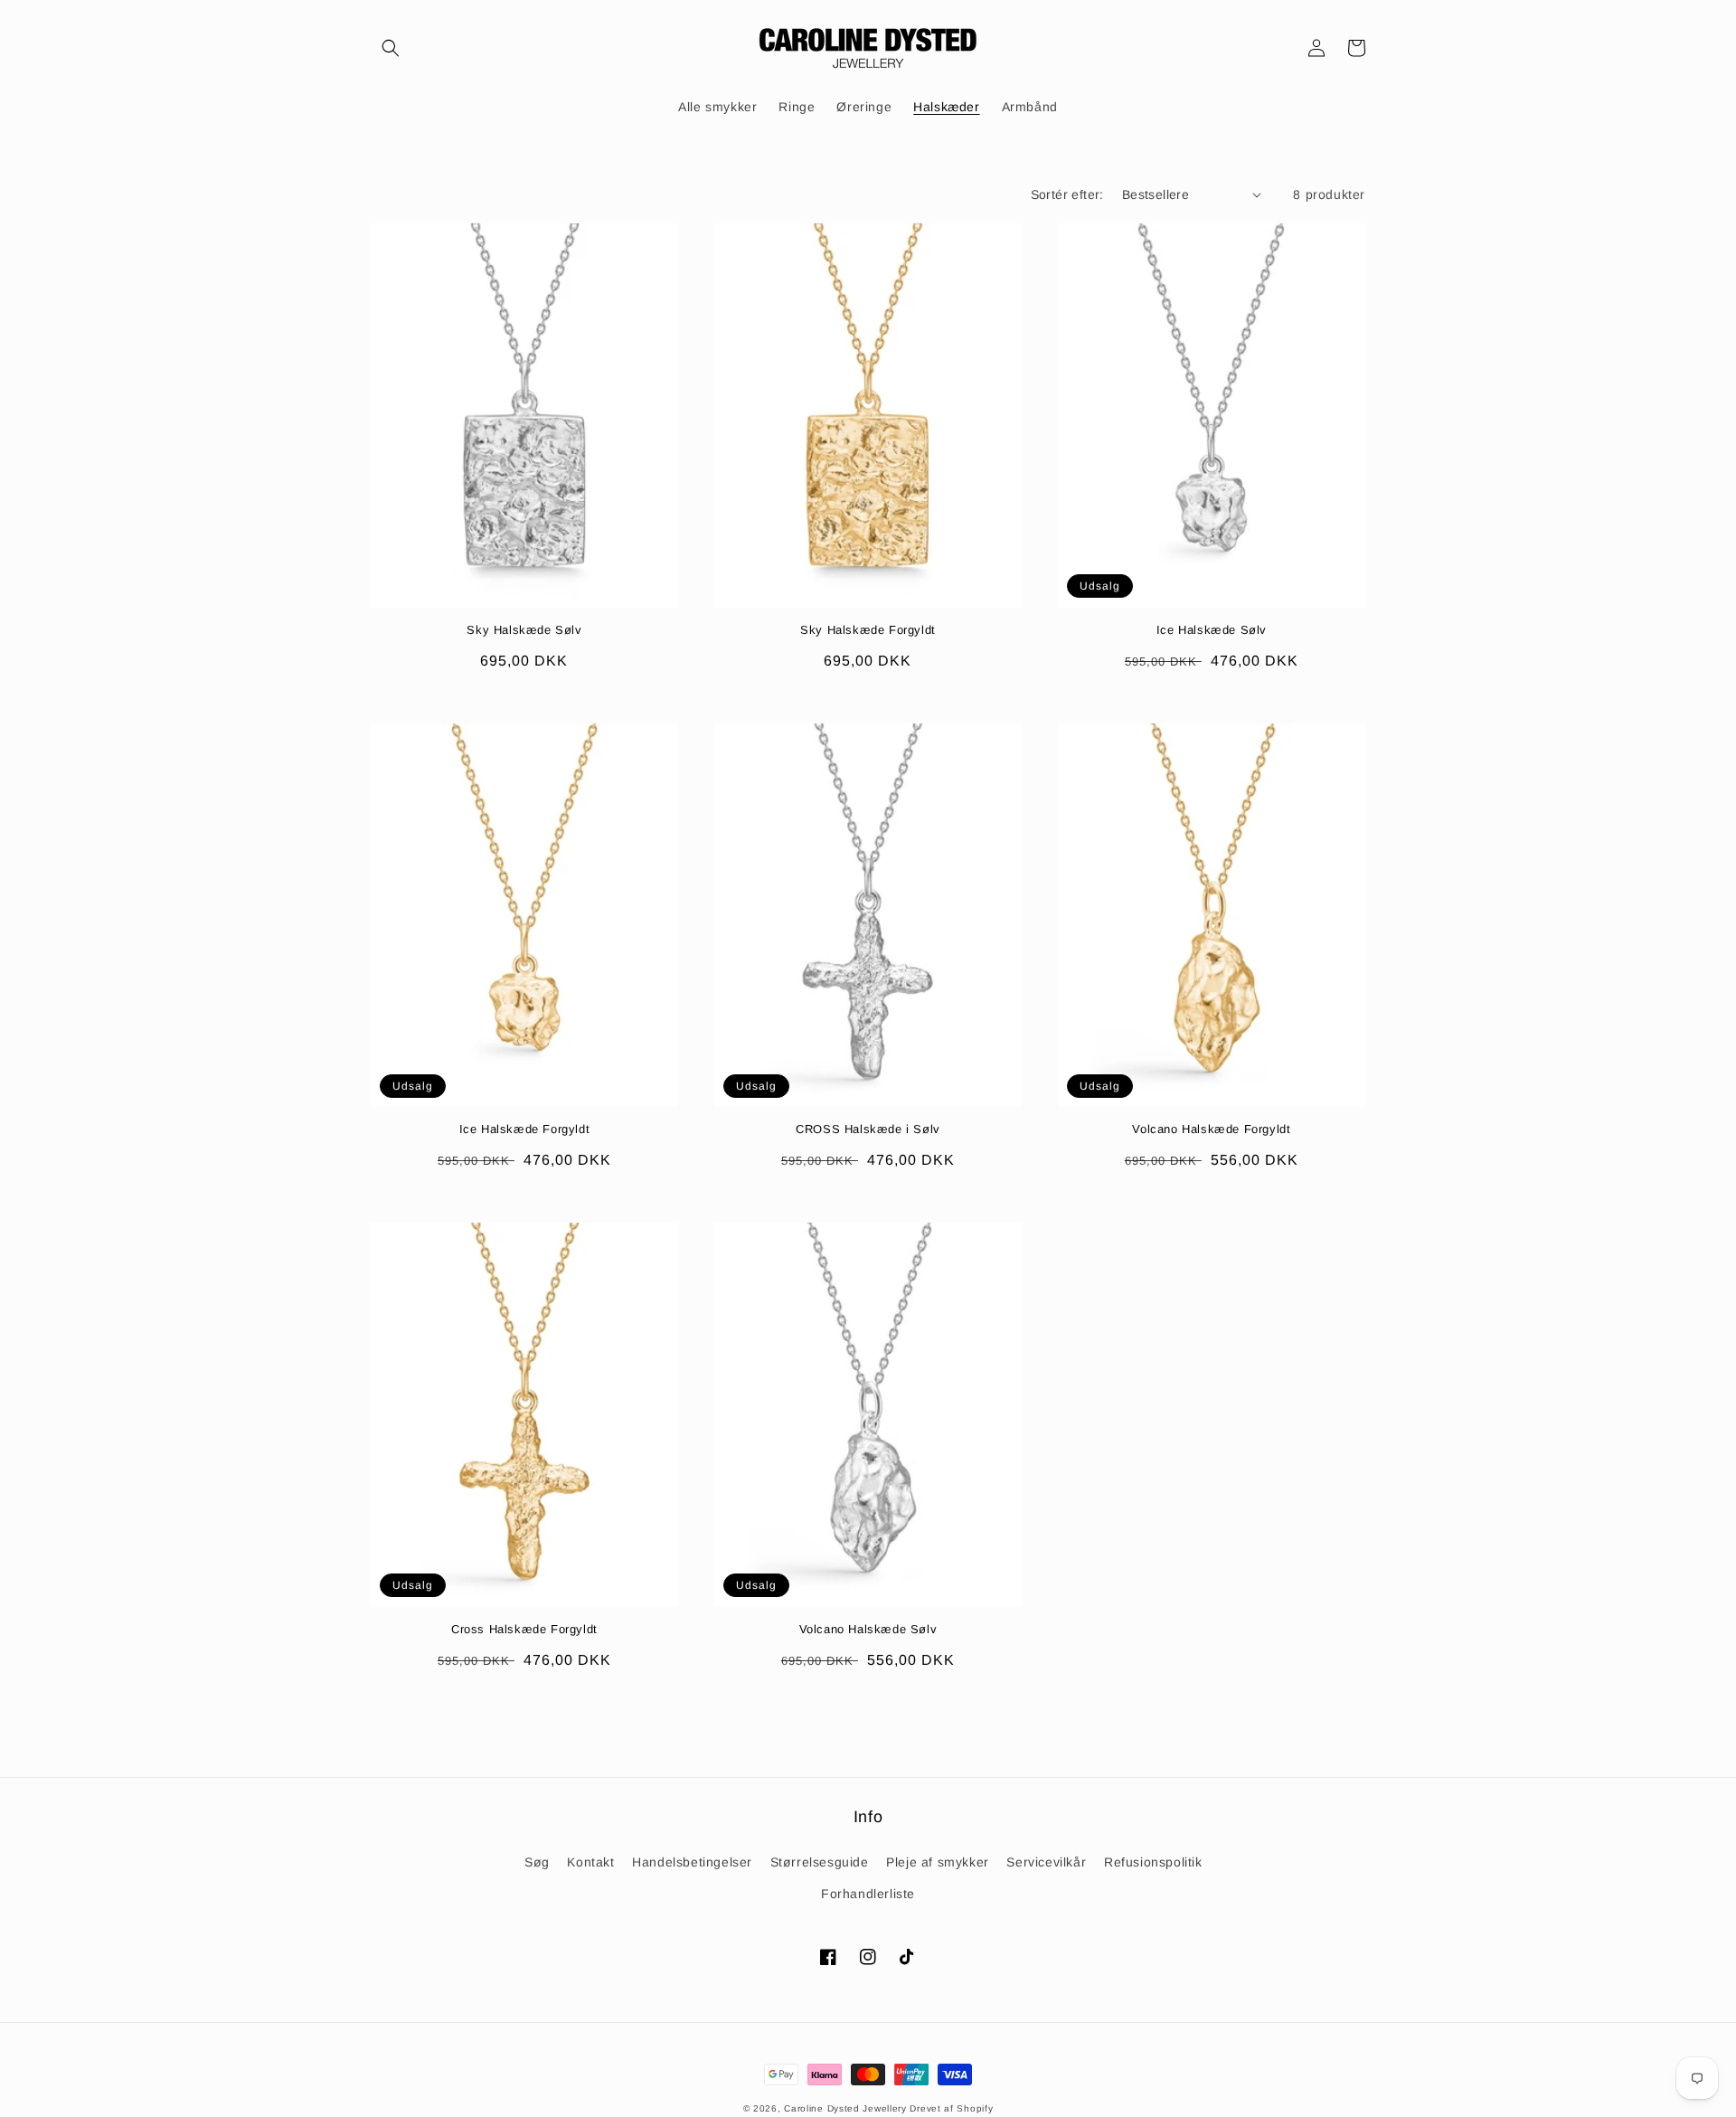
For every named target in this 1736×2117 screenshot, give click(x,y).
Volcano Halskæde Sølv (868, 1629)
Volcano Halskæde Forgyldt (1211, 1129)
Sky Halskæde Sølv (524, 630)
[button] (391, 48)
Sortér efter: (1067, 194)
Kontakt (590, 1862)
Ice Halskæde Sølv (1212, 630)
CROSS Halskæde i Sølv (868, 1129)
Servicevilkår (1046, 1862)
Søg (537, 1862)
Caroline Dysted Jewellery (845, 2108)
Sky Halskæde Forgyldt (868, 630)
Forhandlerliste (868, 1894)
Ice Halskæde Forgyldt (525, 1129)
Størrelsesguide (820, 1862)
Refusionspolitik (1153, 1862)
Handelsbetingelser (692, 1862)
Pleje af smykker (938, 1862)
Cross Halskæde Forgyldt (524, 1629)
